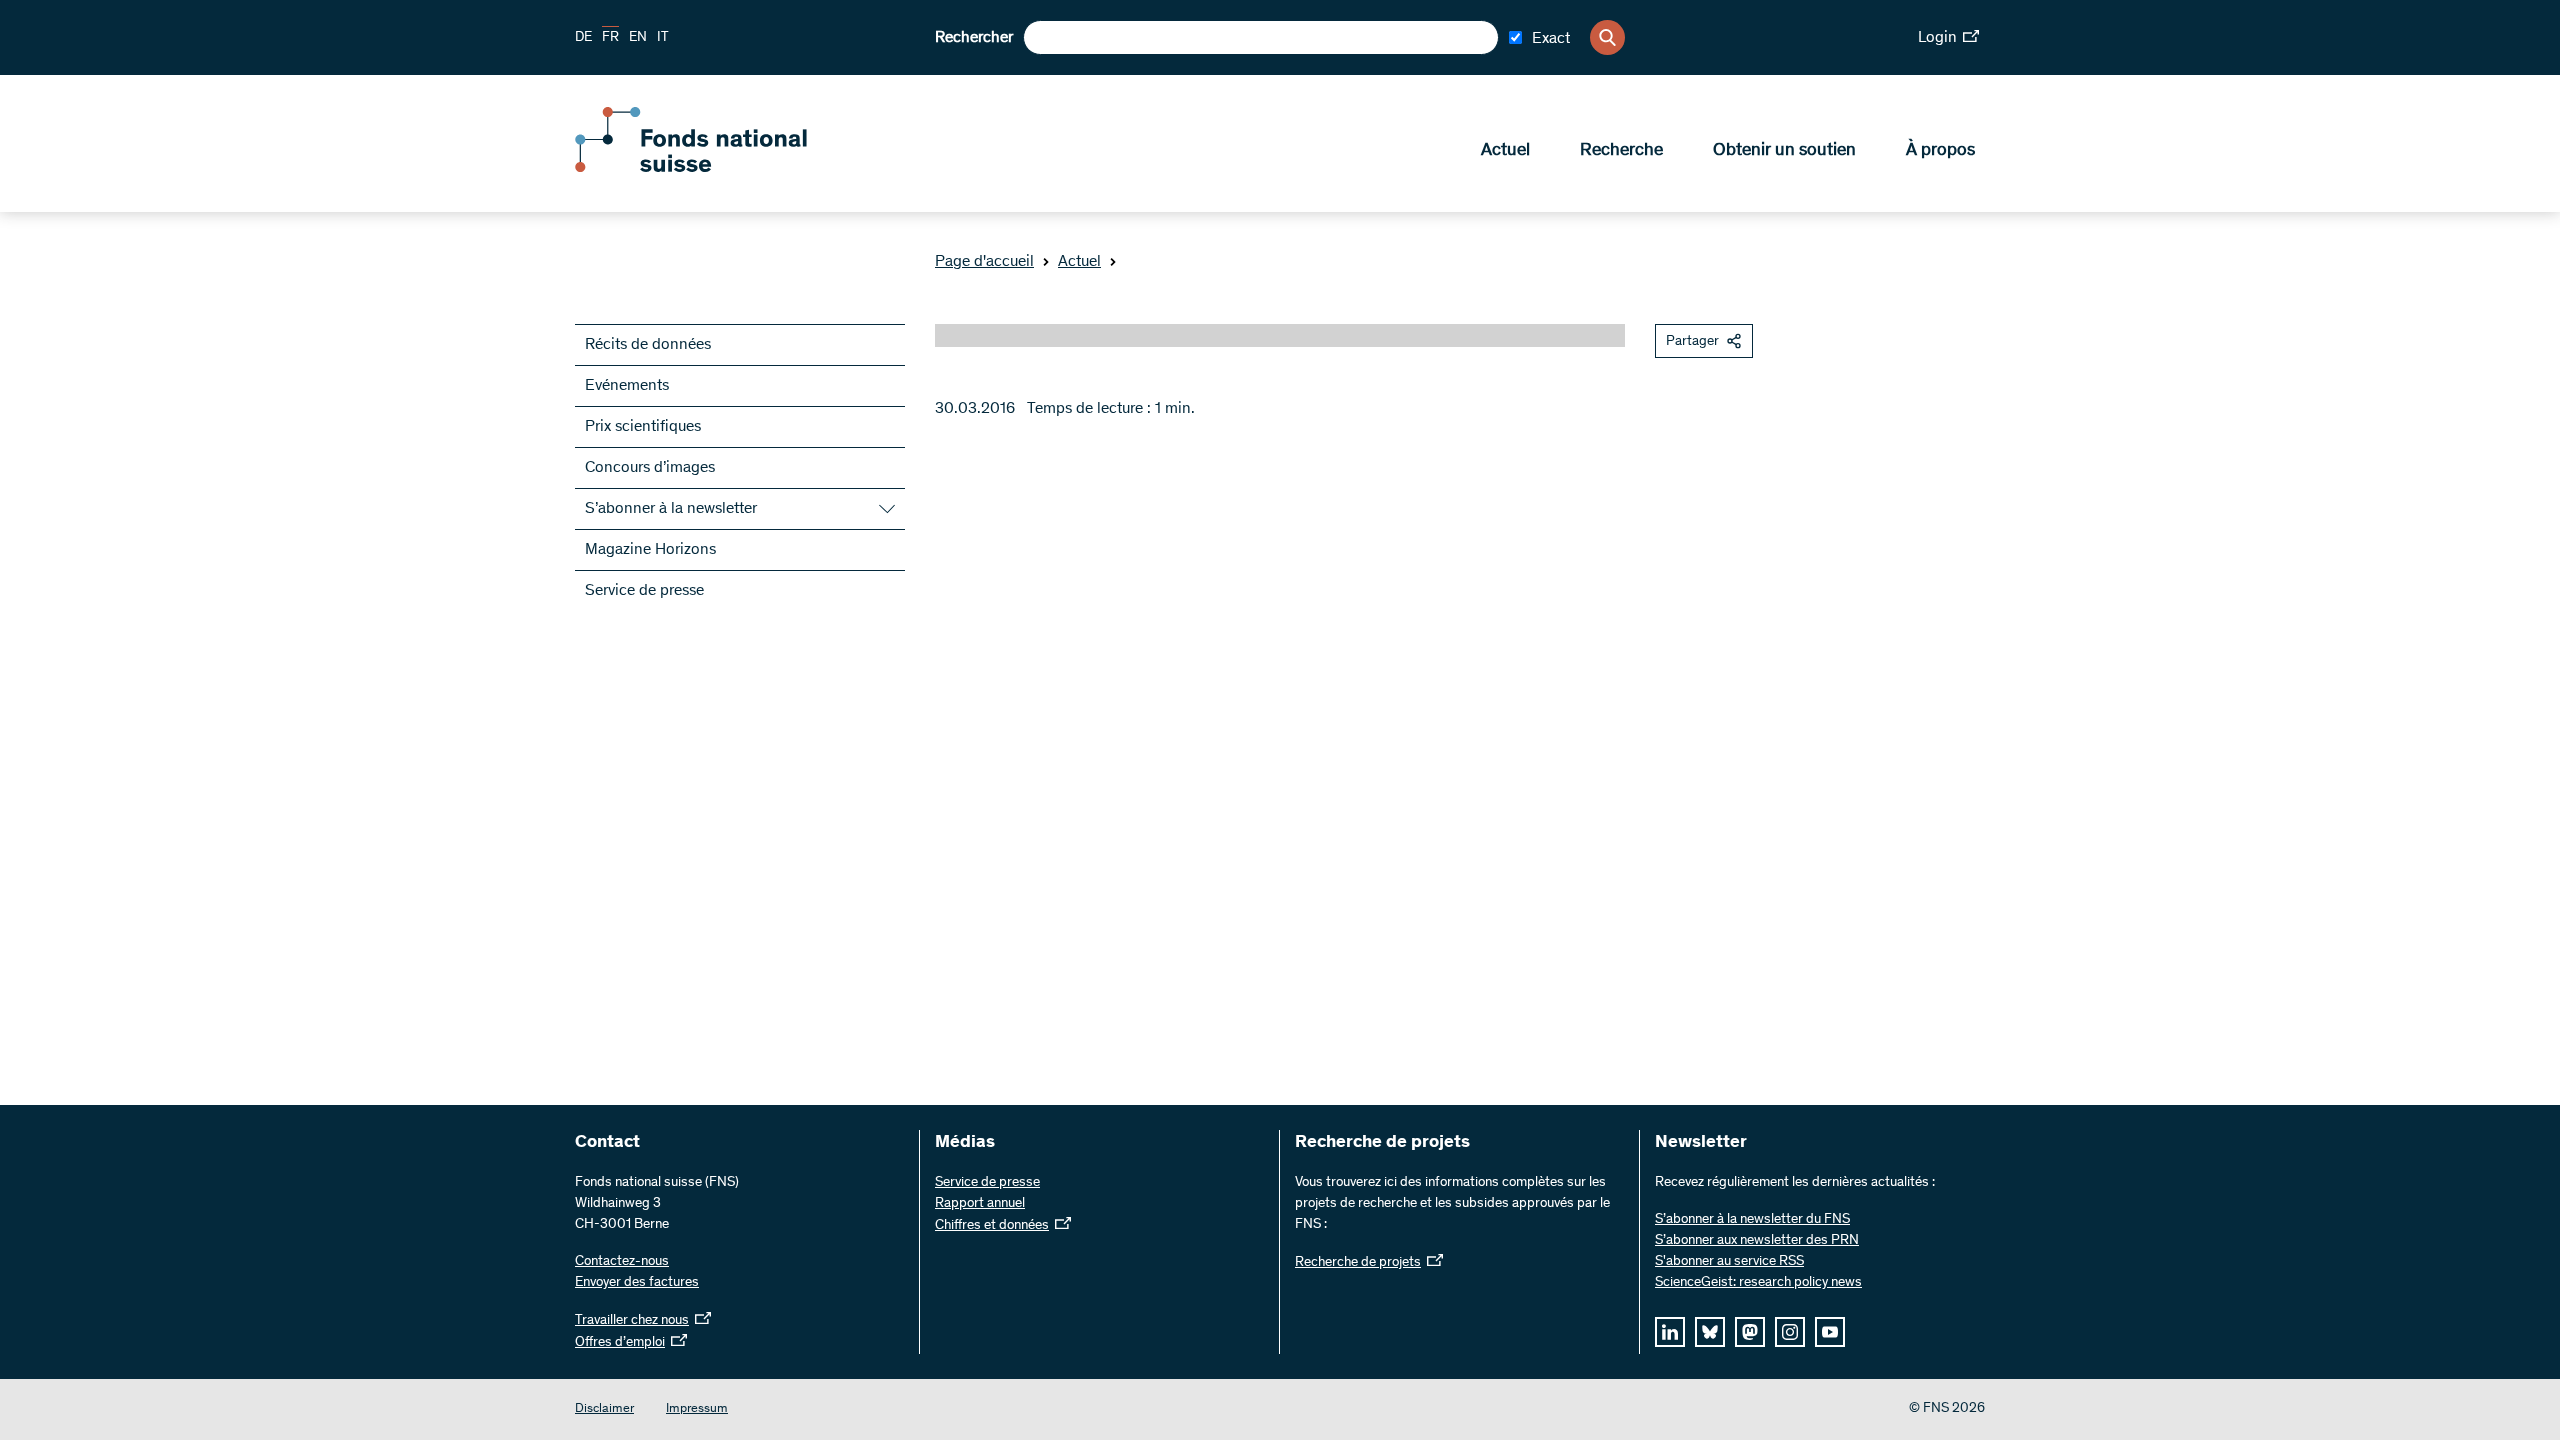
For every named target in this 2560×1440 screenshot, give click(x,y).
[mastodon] (1750, 1332)
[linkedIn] (1670, 1332)
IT (663, 38)
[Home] (720, 168)
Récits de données (648, 345)
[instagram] (1790, 1332)
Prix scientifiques (643, 427)
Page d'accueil (984, 262)
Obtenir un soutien (1784, 151)
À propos (1940, 151)
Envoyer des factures (637, 1283)
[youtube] (1830, 1332)
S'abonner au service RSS (1729, 1262)
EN (638, 38)
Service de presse (644, 591)
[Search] (1607, 37)
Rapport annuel (980, 1204)
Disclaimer (604, 1409)
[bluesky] (1710, 1332)
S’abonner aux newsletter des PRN (1757, 1241)
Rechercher (974, 38)
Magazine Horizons (650, 550)
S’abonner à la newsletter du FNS (1752, 1220)
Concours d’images (650, 468)
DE (583, 38)
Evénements (627, 386)
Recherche (1621, 151)
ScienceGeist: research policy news (1758, 1283)
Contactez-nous (622, 1262)
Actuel (1505, 151)
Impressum (697, 1409)
